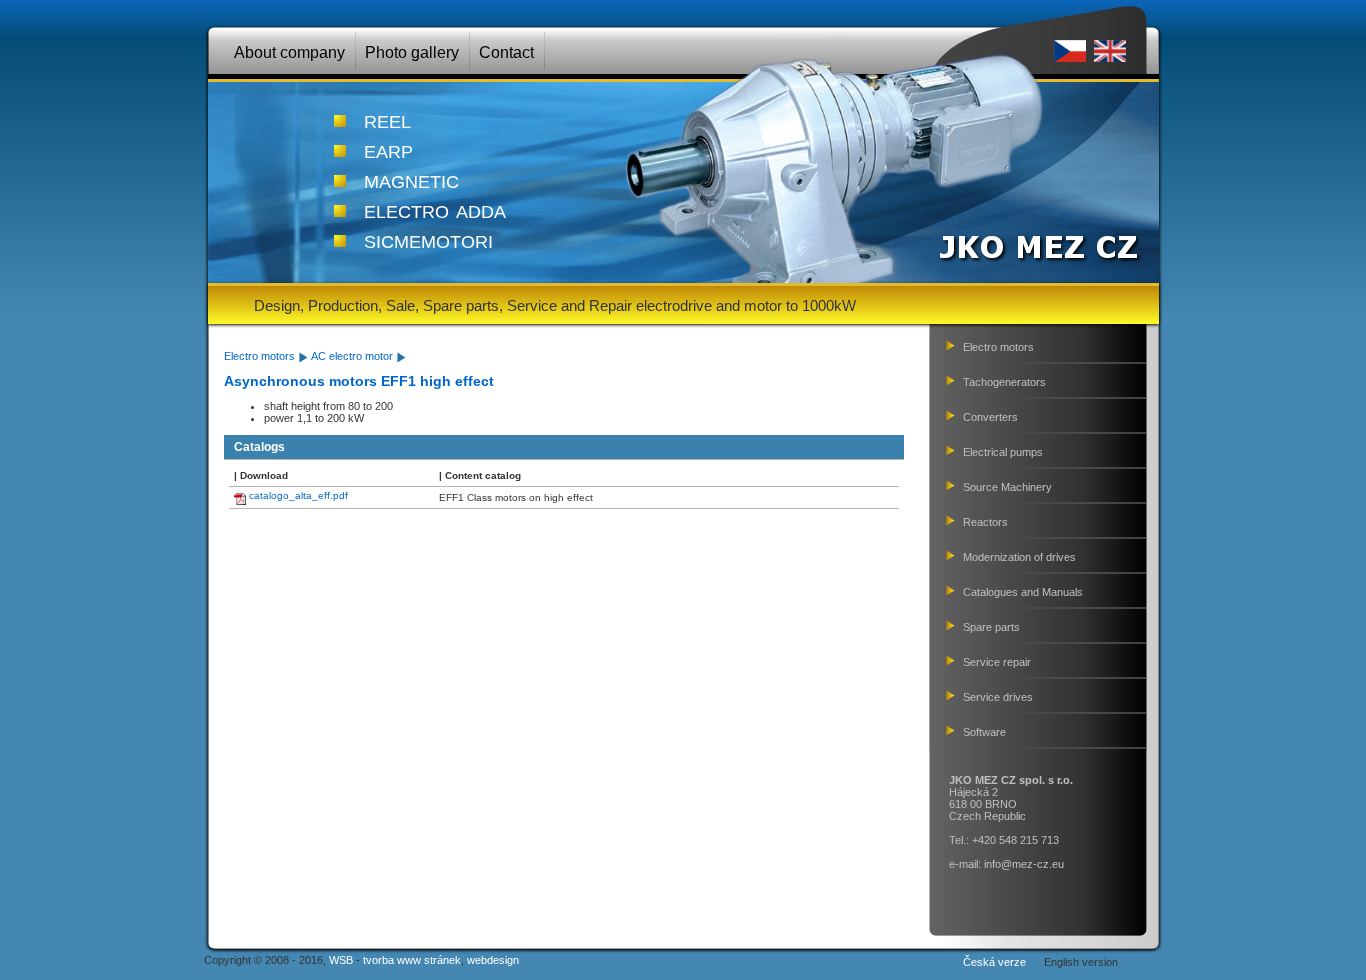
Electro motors (259, 356)
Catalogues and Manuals (1023, 592)
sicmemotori (428, 239)
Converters (990, 417)
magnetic (411, 179)
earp (388, 149)
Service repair (997, 662)
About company (289, 52)
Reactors (985, 522)
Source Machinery (1007, 487)
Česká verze (994, 962)
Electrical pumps (1003, 452)
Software (984, 732)
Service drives (998, 697)
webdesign (493, 960)
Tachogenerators (1004, 382)
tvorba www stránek (412, 960)
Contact (506, 52)
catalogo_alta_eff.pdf (298, 495)
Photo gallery (412, 52)
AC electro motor (352, 356)
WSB (341, 960)
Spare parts (991, 627)
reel (387, 119)
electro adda (435, 209)
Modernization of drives (1019, 557)
